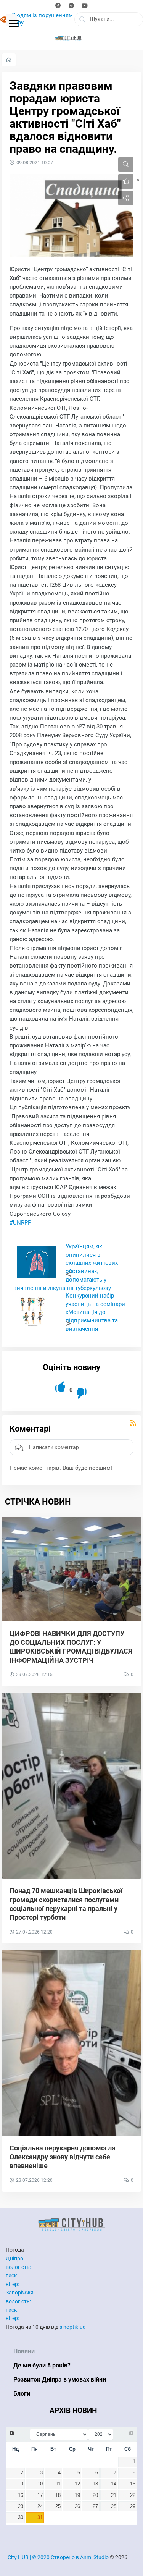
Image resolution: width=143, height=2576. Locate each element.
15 (133, 2484)
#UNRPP (20, 1223)
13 (95, 2484)
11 (58, 2484)
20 (95, 2495)
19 (77, 2495)
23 (21, 2506)
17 (40, 2495)
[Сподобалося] (61, 1387)
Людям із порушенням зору (42, 19)
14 (114, 2484)
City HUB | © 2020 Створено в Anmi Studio (58, 2557)
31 (40, 2518)
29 (133, 2506)
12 (77, 2484)
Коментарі (30, 1429)
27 (95, 2506)
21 (114, 2495)
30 (21, 2518)
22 (133, 2495)
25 (58, 2506)
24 (40, 2506)
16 (21, 2495)
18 (58, 2495)
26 (77, 2506)
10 (40, 2484)
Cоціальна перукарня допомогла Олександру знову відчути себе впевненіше (63, 2157)
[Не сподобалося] (82, 1394)
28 (114, 2506)
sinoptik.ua (73, 2327)
